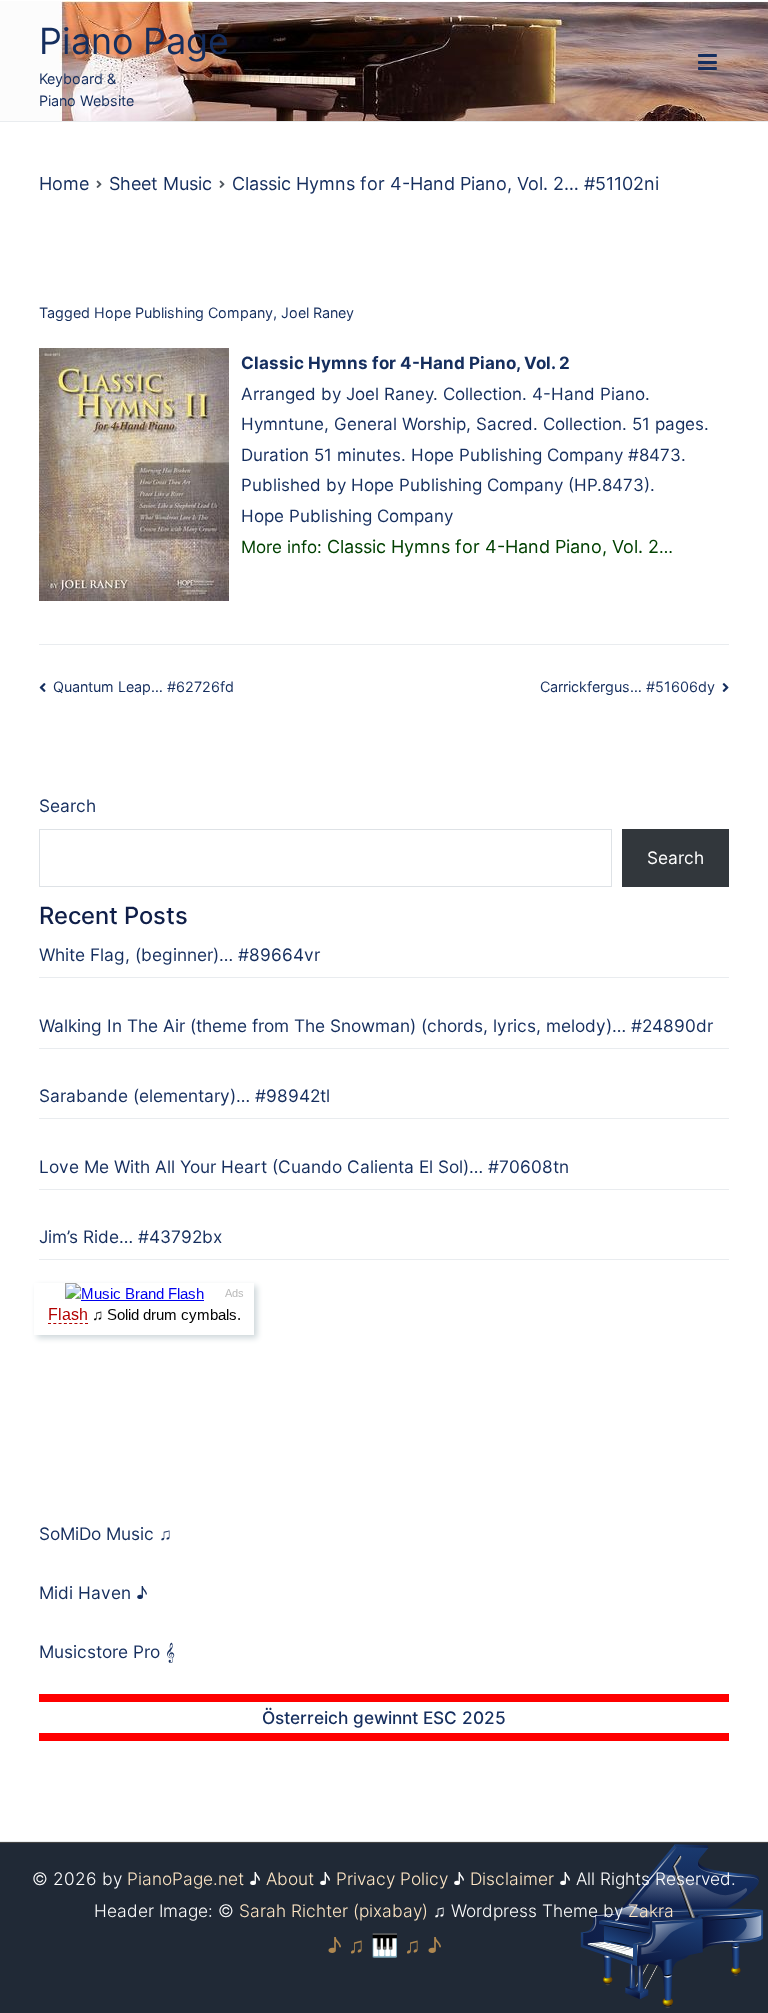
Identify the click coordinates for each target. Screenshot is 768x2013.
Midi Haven (87, 1592)
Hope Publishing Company (183, 312)
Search (67, 805)
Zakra (651, 1910)
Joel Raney (317, 312)
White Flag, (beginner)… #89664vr (179, 954)
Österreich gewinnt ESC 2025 (384, 1717)
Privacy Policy (392, 1878)
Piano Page (134, 41)
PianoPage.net (185, 1878)
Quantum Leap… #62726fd (143, 686)
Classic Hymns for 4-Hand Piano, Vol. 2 (493, 546)
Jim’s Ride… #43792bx (130, 1236)
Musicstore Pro (99, 1651)
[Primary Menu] (707, 63)
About (290, 1878)
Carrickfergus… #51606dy (627, 686)
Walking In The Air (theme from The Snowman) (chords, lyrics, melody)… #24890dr (376, 1025)
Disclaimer (512, 1878)
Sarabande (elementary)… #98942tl (184, 1095)
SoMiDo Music (99, 1533)
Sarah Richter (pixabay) (333, 1910)
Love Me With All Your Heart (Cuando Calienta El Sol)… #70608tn (304, 1166)
